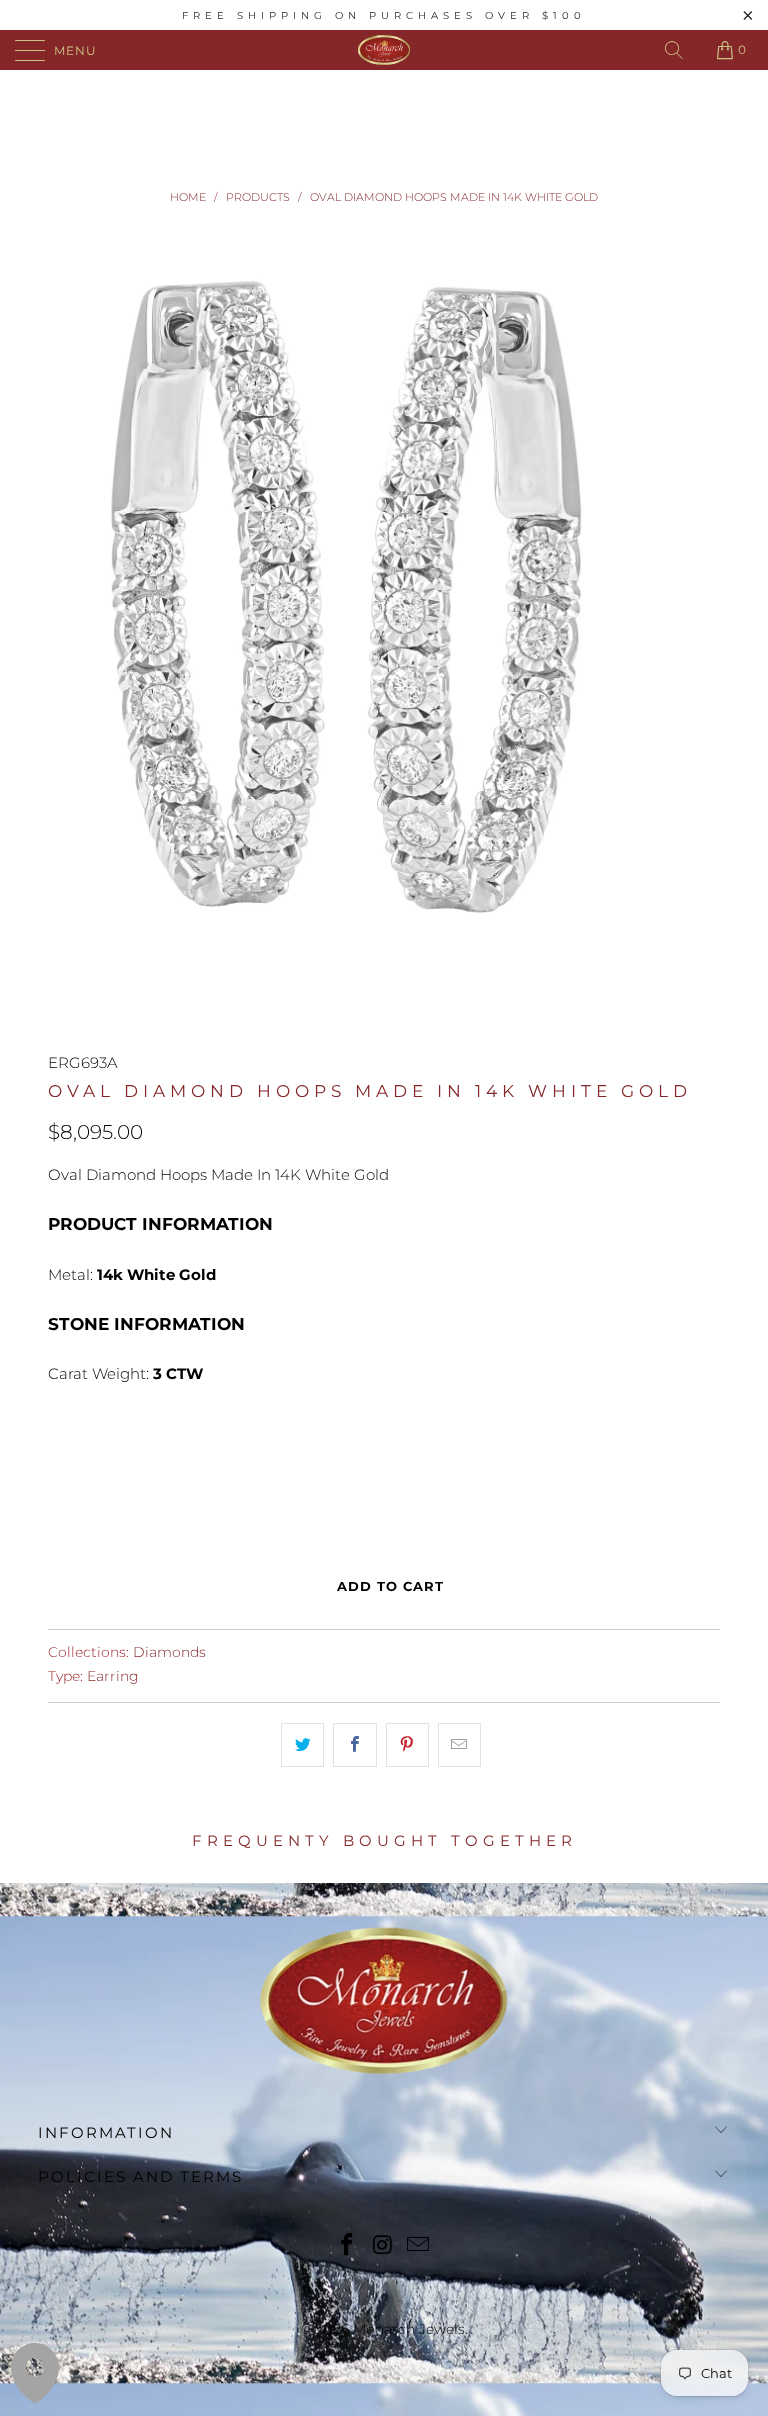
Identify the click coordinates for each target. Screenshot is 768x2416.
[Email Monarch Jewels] (419, 2246)
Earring (113, 1676)
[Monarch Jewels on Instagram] (383, 2246)
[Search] (674, 50)
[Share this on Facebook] (354, 1745)
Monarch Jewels (409, 2329)
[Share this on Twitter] (302, 1745)
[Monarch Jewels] (384, 50)
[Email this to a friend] (459, 1745)
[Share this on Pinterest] (407, 1745)
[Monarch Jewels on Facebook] (347, 2246)
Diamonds (169, 1652)
